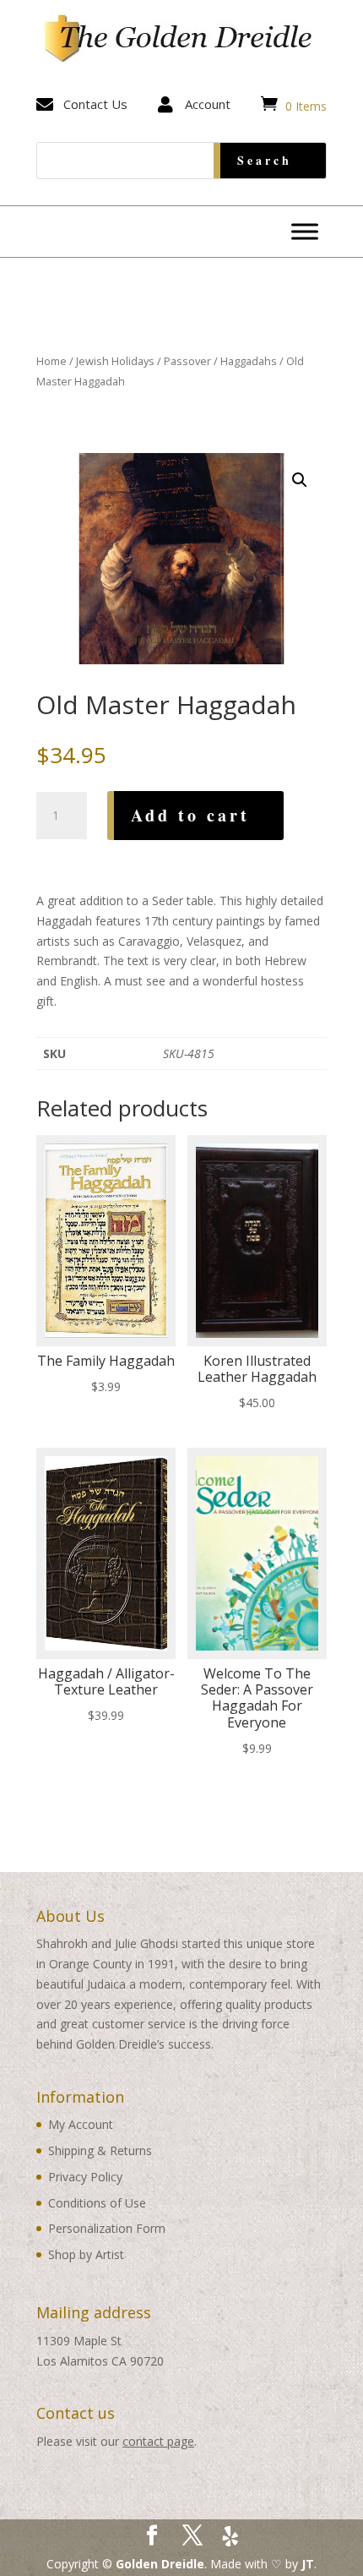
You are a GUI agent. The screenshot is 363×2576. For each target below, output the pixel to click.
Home (51, 361)
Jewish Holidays (115, 361)
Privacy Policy (85, 2177)
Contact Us (95, 104)
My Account (81, 2124)
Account (208, 104)
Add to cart (190, 815)
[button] (300, 480)
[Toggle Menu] (305, 231)
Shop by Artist (86, 2254)
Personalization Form (107, 2228)
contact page (158, 2441)
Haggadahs (249, 361)
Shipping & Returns (100, 2150)
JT (308, 2564)
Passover (187, 361)
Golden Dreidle (160, 2564)
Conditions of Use (97, 2203)
